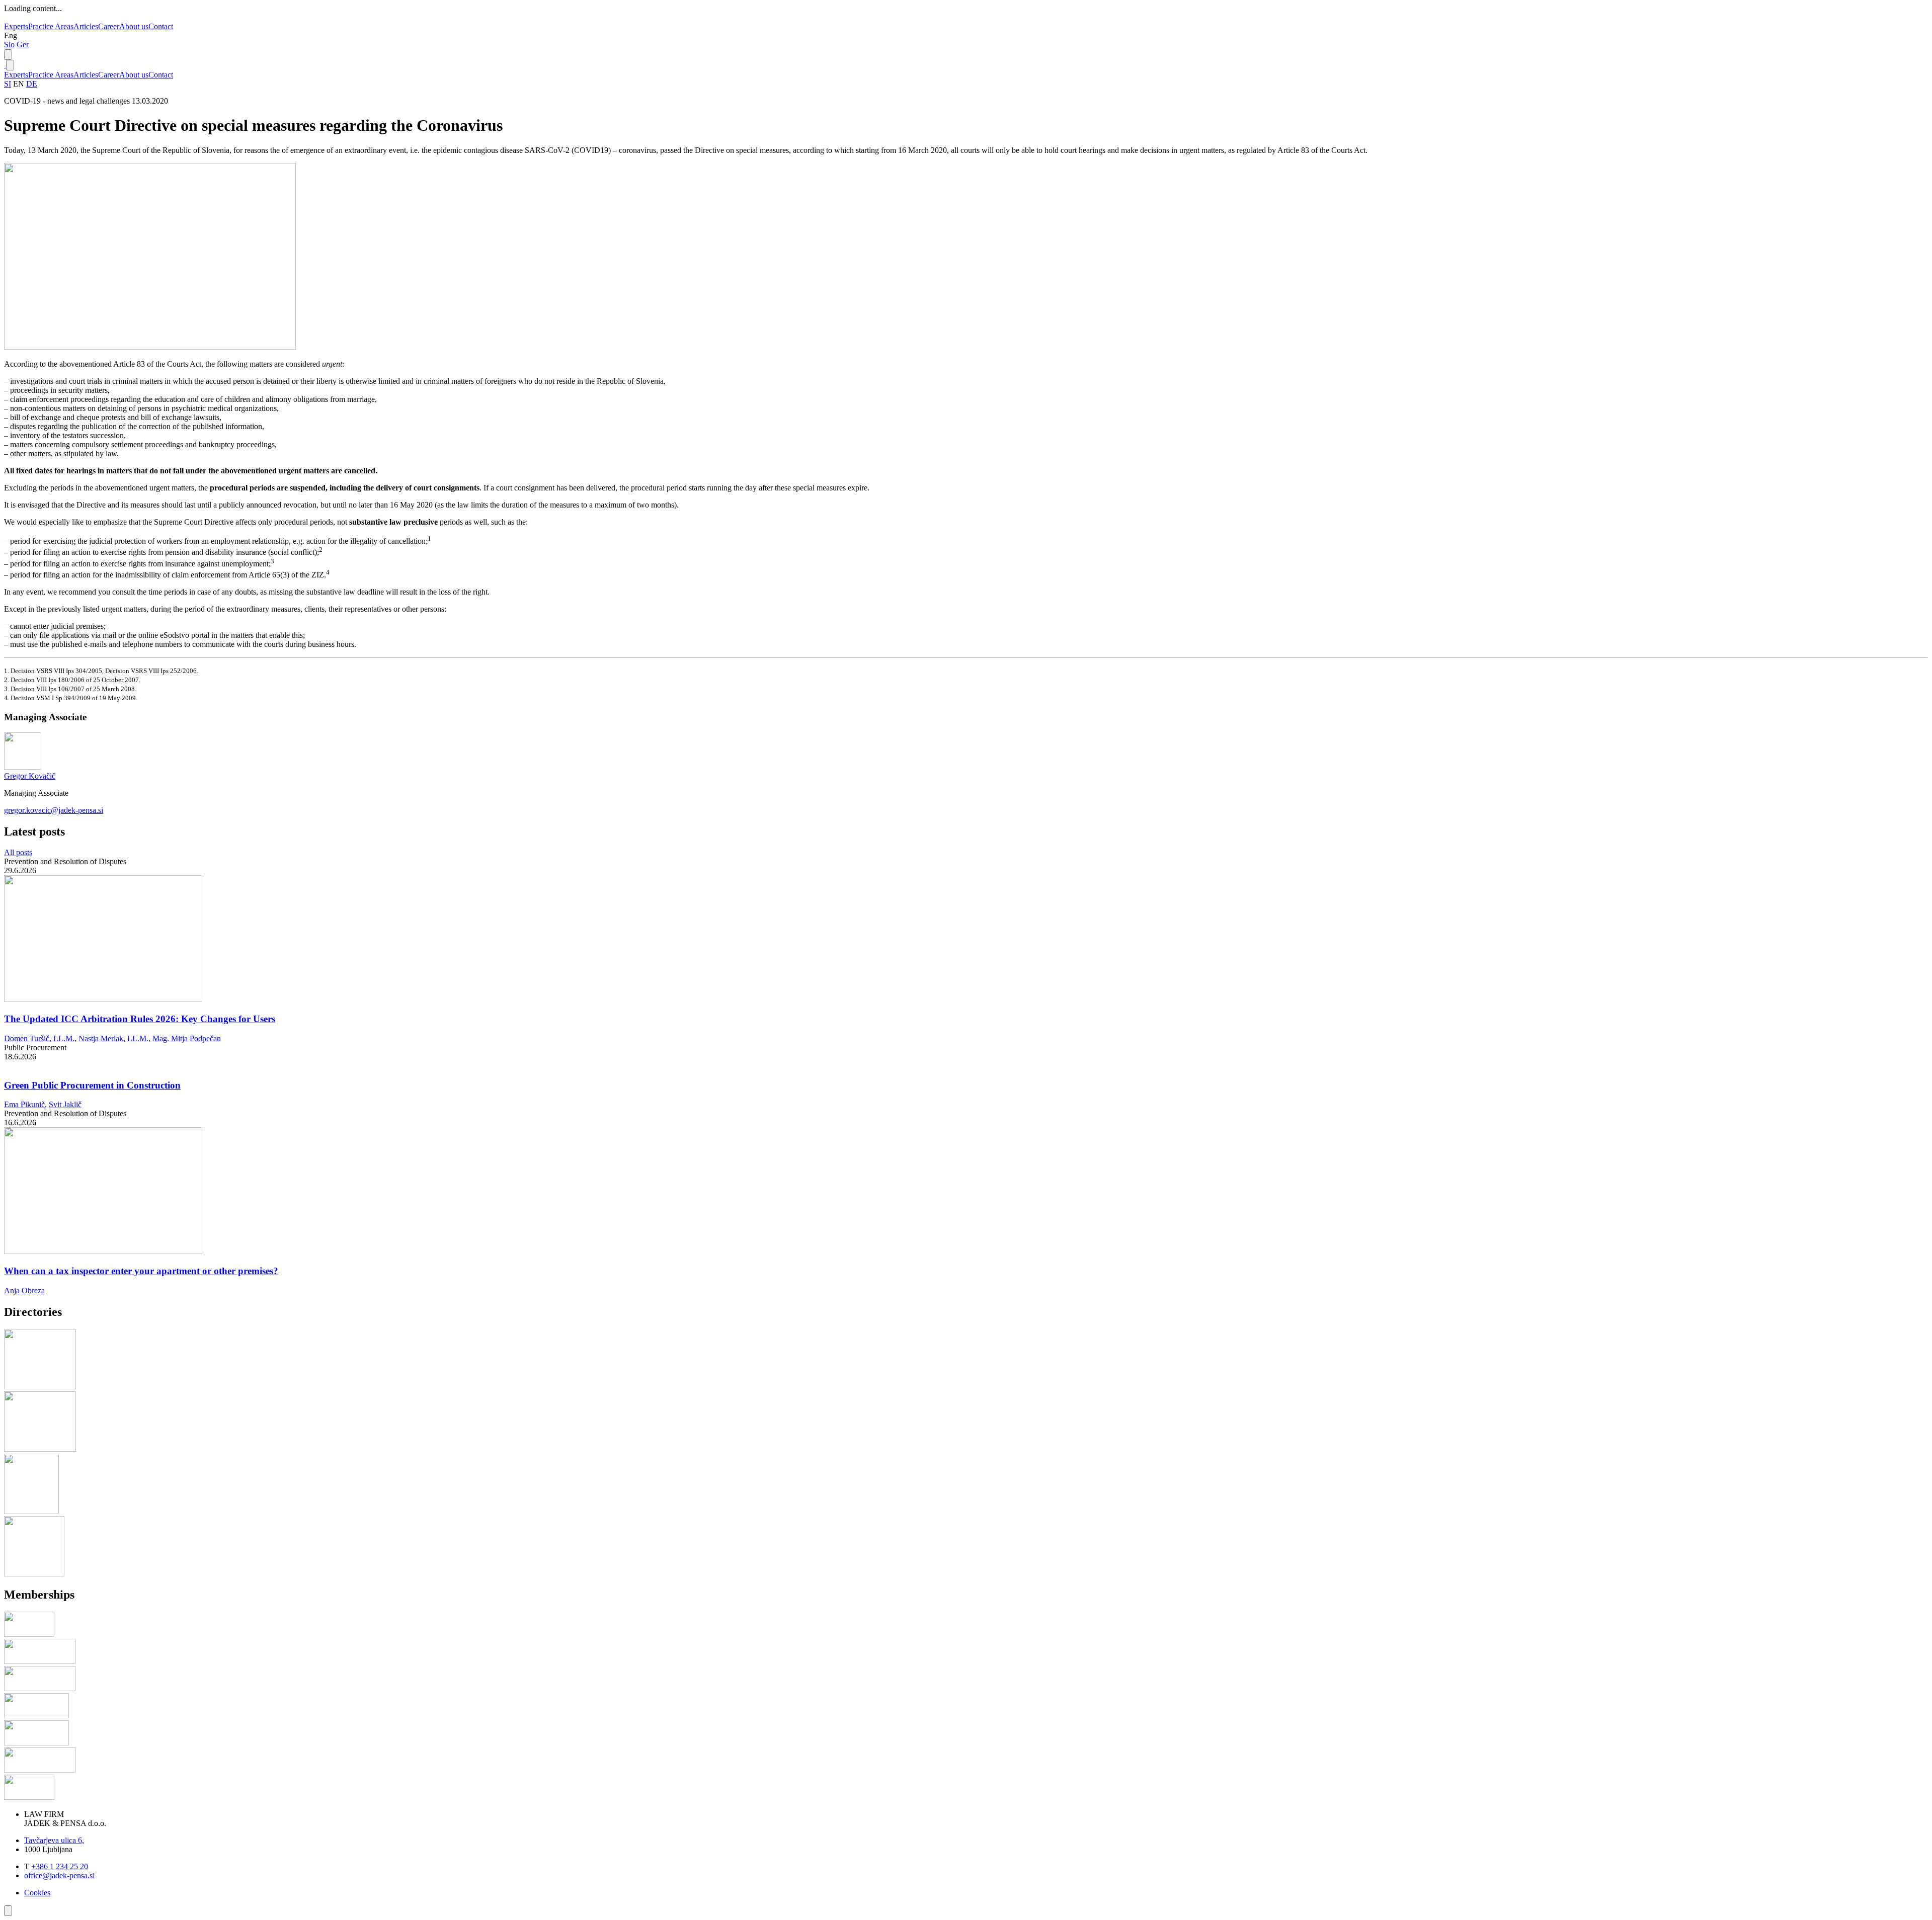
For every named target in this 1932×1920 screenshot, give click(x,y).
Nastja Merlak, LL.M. (113, 1038)
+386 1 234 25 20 (60, 1866)
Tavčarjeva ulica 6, (54, 1840)
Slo (9, 45)
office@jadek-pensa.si (59, 1875)
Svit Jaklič (65, 1104)
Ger (23, 45)
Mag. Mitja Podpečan (187, 1038)
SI (8, 84)
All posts (18, 852)
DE (32, 84)
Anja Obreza (24, 1290)
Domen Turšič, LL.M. (39, 1038)
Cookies (37, 1893)
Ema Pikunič (24, 1104)
